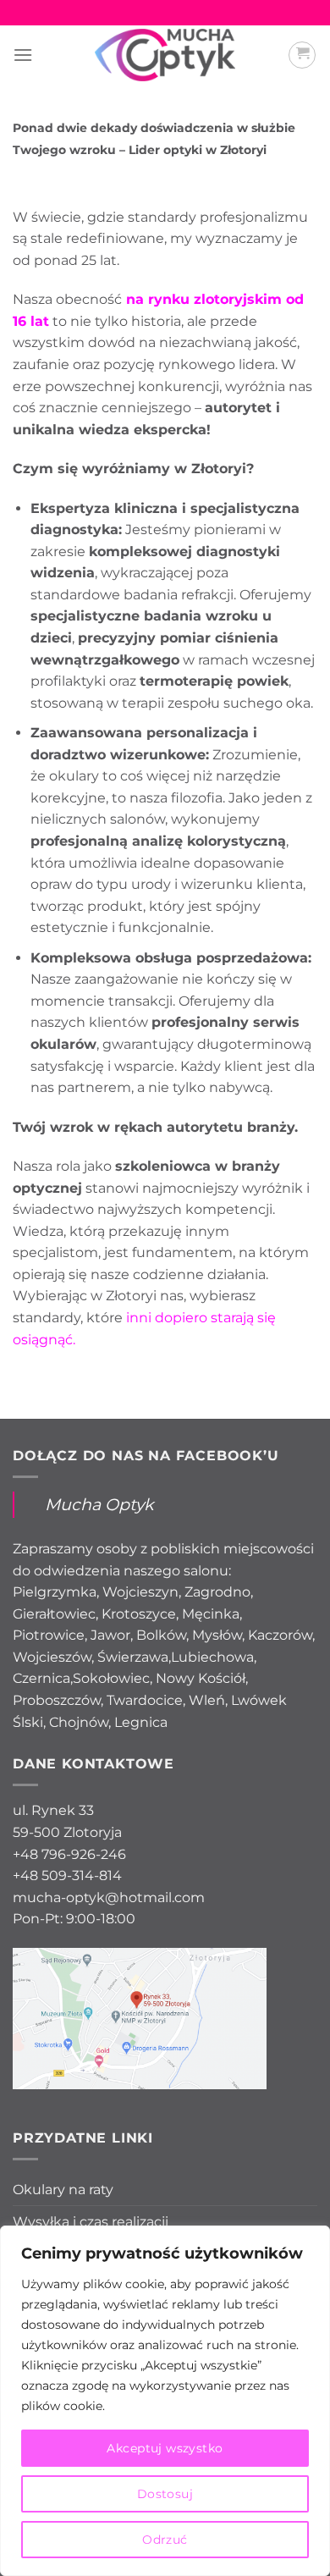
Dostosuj (165, 2494)
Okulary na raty (63, 2190)
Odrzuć (165, 2540)
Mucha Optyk (99, 1504)
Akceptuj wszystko (165, 2448)
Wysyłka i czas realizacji (91, 2222)
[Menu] (23, 55)
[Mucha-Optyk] (165, 55)
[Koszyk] (302, 55)
